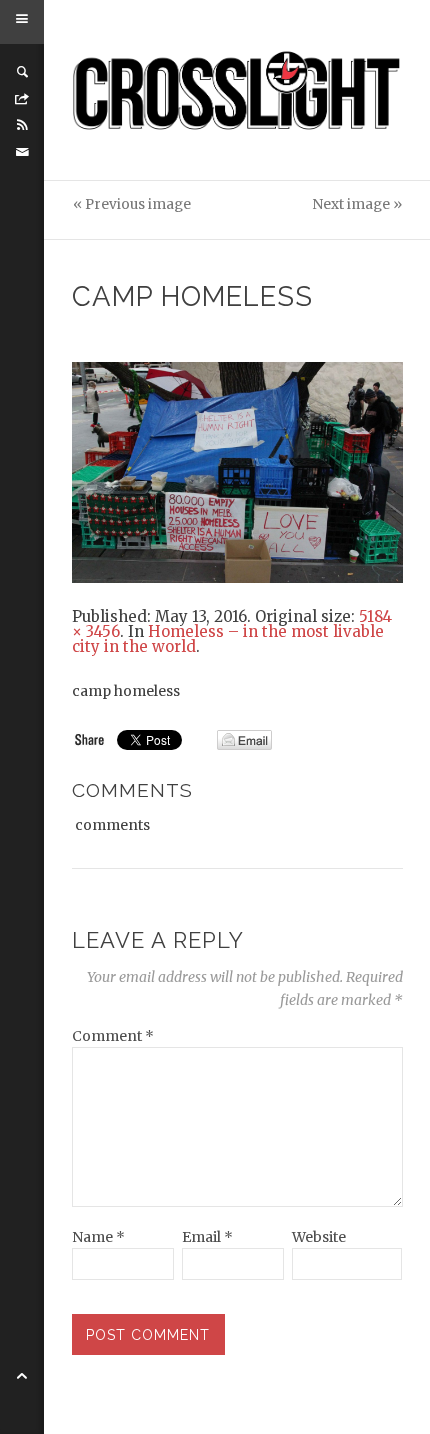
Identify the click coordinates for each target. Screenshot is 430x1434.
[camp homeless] (237, 471)
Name (98, 1237)
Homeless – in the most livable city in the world (228, 639)
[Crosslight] (237, 90)
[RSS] (22, 125)
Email (207, 1237)
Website (319, 1237)
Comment (113, 1036)
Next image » (357, 204)
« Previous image (132, 204)
